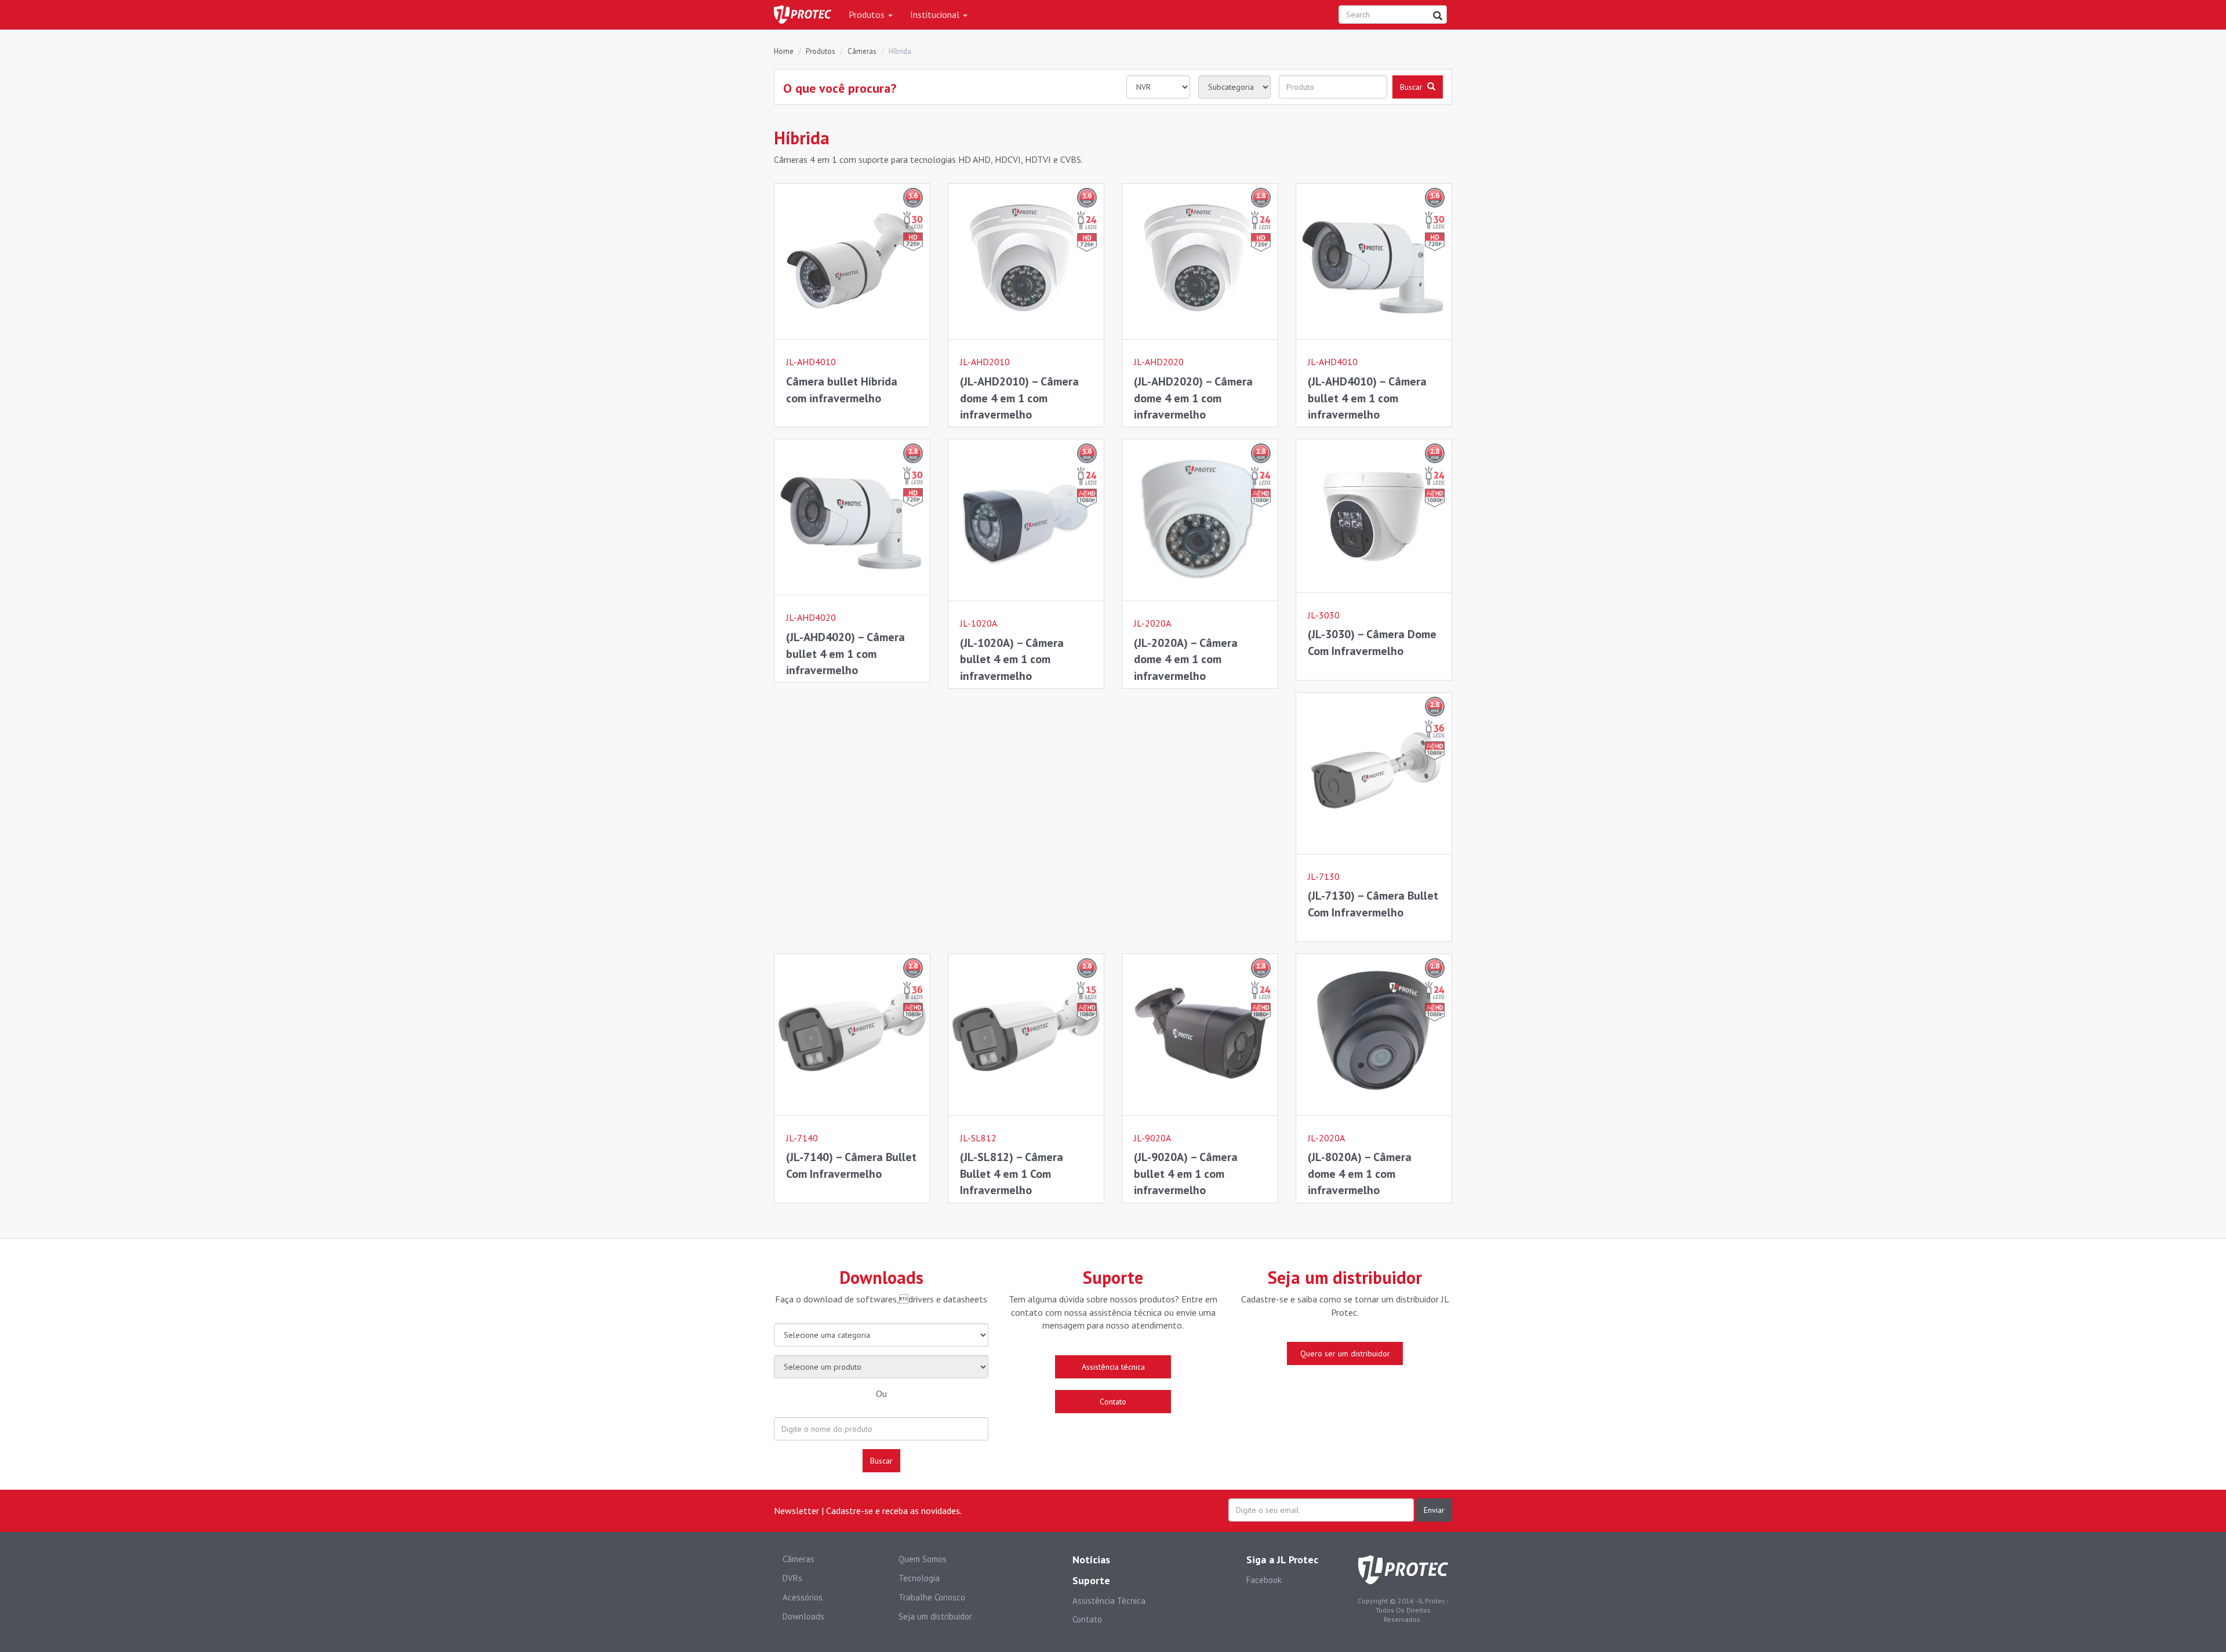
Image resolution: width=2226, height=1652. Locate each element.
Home (784, 51)
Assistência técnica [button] (1113, 1367)
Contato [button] (1113, 1402)
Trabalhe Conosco (932, 1597)
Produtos (868, 14)
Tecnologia (919, 1578)
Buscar (881, 1461)
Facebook (1264, 1580)
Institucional (936, 14)
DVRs (792, 1578)
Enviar (1434, 1510)
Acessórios (803, 1597)
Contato (1087, 1619)
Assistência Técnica (1109, 1601)
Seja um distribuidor (935, 1616)
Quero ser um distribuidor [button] (1345, 1353)
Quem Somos (923, 1559)
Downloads (803, 1616)
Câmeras (862, 51)
